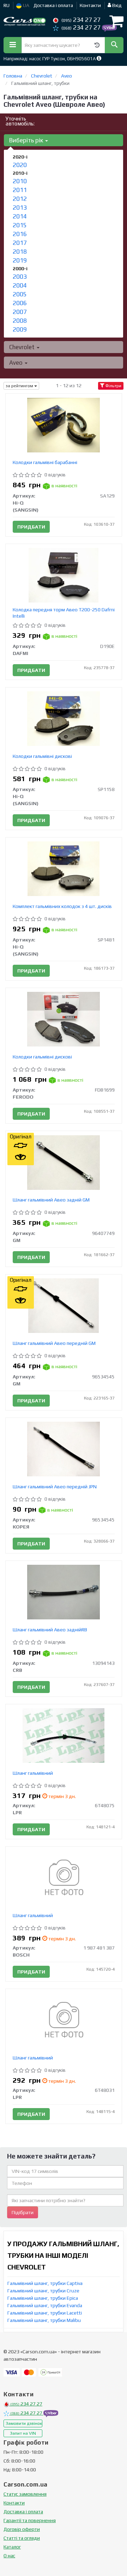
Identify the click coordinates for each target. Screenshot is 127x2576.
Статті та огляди (22, 2538)
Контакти (90, 5)
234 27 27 (81, 20)
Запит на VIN (23, 2433)
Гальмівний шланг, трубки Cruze (43, 2291)
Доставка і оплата (53, 5)
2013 (20, 208)
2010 (20, 181)
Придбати (31, 527)
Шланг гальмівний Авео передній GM (54, 1343)
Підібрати (23, 2212)
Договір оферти (22, 2529)
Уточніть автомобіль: (20, 121)
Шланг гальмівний (33, 1773)
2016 (20, 234)
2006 (20, 303)
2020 (20, 165)
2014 (20, 216)
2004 (20, 285)
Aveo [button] (17, 363)
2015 (20, 225)
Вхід (116, 5)
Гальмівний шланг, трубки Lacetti (45, 2313)
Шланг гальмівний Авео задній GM (51, 1200)
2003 (20, 277)
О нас (9, 2556)
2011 (20, 190)
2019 (20, 260)
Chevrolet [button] (23, 347)
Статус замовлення (25, 2494)
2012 (20, 199)
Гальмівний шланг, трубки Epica (43, 2298)
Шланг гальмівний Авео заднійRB (50, 1630)
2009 (20, 329)
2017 (20, 243)
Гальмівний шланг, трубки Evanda (45, 2305)
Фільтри (113, 386)
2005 (20, 294)
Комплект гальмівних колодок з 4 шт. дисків (62, 906)
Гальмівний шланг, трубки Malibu (44, 2320)
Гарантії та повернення (30, 2520)
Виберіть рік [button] (27, 140)
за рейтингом (20, 386)
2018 (20, 252)
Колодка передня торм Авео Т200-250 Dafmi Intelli (64, 613)
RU (7, 5)
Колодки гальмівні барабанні (45, 462)
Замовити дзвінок (24, 2423)
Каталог (12, 2547)
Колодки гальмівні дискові (42, 756)
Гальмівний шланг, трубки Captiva (45, 2283)
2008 (20, 321)
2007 (20, 312)
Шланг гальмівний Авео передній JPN (55, 1487)
